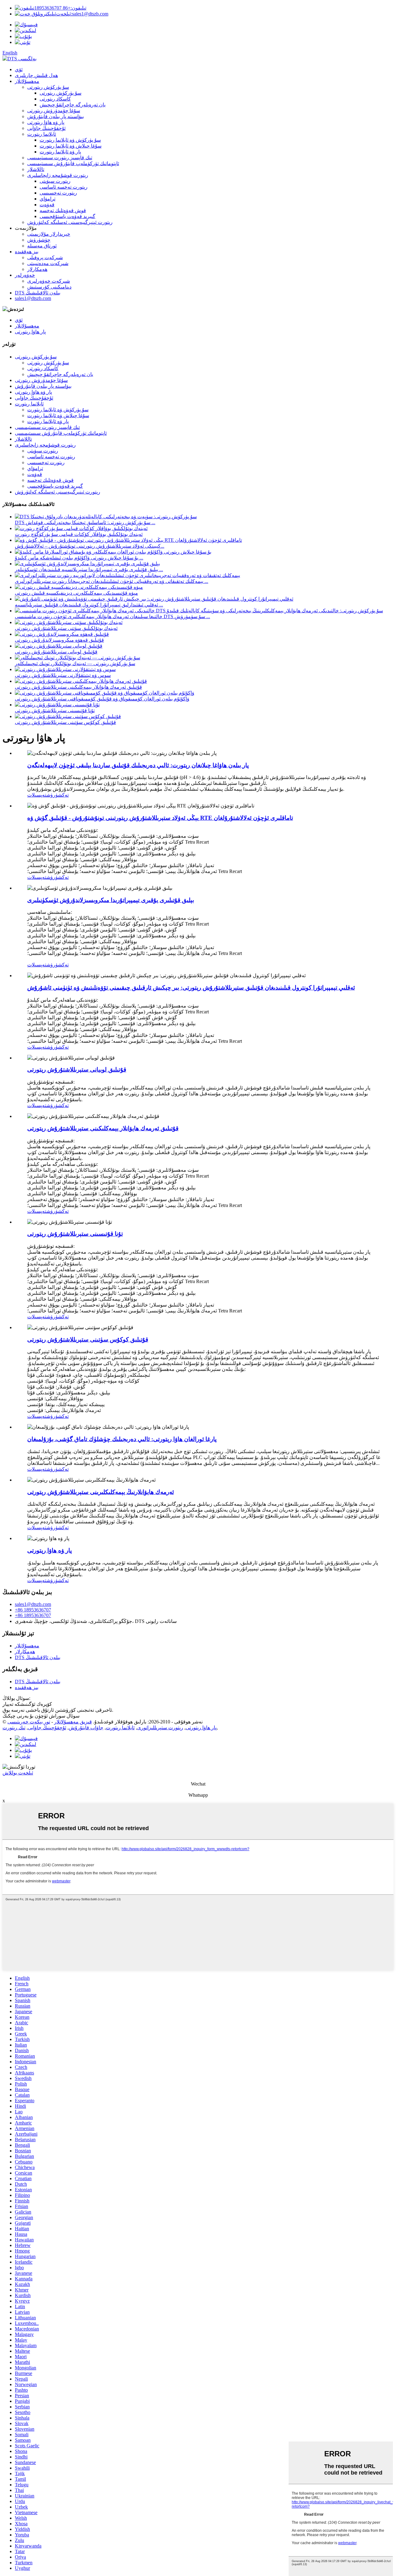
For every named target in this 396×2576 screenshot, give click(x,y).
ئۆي (19, 69)
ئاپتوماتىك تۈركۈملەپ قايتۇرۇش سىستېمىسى (73, 163)
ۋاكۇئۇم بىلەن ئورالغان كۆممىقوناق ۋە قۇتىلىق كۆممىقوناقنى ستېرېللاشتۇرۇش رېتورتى (102, 699)
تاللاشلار (36, 169)
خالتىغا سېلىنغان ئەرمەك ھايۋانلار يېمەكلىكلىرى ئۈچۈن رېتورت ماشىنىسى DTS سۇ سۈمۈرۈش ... (112, 616)
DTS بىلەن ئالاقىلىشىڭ (38, 293)
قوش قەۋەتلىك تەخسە (63, 210)
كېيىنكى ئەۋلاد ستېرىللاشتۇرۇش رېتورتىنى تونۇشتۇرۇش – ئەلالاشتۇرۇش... (90, 546)
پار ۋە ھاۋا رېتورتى (46, 122)
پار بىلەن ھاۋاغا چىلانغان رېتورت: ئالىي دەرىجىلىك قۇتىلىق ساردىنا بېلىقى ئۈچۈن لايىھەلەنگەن (138, 765)
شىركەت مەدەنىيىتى (48, 263)
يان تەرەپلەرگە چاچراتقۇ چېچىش (73, 105)
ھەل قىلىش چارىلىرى (36, 75)
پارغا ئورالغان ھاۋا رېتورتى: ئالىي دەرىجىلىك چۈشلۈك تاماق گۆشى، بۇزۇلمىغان (122, 1439)
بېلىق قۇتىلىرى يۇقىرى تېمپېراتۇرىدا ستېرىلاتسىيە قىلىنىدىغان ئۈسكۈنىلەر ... (89, 569)
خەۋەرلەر (25, 275)
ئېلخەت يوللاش (18, 1773)
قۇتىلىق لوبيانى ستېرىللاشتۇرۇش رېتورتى (56, 652)
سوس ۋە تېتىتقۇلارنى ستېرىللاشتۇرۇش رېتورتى (63, 675)
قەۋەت (47, 205)
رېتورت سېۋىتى (55, 181)
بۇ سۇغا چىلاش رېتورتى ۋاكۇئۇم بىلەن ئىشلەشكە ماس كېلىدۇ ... (79, 558)
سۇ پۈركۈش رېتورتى (48, 87)
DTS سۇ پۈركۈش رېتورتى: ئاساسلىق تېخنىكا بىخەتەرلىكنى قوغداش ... (85, 522)
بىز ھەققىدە (27, 252)
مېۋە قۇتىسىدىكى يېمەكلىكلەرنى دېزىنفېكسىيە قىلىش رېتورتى (76, 593)
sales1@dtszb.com (82, 14)
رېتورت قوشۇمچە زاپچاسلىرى (58, 175)
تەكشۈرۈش (58, 795)
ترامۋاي (47, 199)
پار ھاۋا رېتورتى (30, 332)
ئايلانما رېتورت (42, 134)
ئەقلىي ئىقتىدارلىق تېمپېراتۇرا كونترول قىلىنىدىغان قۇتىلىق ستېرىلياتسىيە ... (89, 605)
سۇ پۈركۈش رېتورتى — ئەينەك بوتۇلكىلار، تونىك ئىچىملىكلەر (75, 663)
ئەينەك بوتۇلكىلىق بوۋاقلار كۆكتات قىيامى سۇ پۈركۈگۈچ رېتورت (79, 534)
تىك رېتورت (14, 1728)
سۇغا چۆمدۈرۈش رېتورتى (54, 111)
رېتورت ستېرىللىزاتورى (160, 1728)
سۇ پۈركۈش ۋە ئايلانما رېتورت (70, 140)
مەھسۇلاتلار (27, 81)
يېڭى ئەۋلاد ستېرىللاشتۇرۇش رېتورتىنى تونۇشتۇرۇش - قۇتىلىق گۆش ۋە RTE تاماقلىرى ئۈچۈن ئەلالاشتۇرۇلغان (160, 818)
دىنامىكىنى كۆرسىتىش (49, 287)
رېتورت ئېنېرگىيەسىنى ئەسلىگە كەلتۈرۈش (70, 222)
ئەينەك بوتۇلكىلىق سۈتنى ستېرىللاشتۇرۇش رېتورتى (66, 628)
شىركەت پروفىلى (45, 257)
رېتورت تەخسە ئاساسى (64, 187)
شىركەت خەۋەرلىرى (49, 281)
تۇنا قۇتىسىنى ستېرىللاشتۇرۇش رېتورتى (55, 710)
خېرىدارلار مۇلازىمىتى (49, 234)
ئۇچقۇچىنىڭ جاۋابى (46, 128)
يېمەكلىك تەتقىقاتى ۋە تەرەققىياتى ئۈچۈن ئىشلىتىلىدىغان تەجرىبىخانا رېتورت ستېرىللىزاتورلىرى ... (112, 581)
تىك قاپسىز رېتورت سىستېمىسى (60, 158)
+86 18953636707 (60, 8)
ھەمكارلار (37, 269)
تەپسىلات (37, 795)
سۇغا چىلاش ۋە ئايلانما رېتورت (71, 146)
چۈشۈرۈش (39, 240)
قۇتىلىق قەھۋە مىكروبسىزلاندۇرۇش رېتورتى (59, 640)
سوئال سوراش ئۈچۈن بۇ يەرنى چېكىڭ (41, 1716)
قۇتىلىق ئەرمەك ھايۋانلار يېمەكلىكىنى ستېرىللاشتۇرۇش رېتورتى (78, 687)
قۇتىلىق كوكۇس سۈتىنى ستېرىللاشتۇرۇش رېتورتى (65, 722)
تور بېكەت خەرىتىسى (29, 1722)
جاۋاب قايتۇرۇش (86, 1728)
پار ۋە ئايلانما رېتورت (60, 152)
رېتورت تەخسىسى (58, 193)
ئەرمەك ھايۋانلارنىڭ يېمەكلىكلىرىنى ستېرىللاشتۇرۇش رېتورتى (101, 1492)
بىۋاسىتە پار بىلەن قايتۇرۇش (56, 116)
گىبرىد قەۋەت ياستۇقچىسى (67, 216)
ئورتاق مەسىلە (42, 246)
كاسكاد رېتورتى (55, 99)
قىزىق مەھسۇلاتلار (73, 1722)
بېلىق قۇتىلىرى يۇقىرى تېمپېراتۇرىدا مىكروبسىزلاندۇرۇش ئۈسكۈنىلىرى (111, 900)
